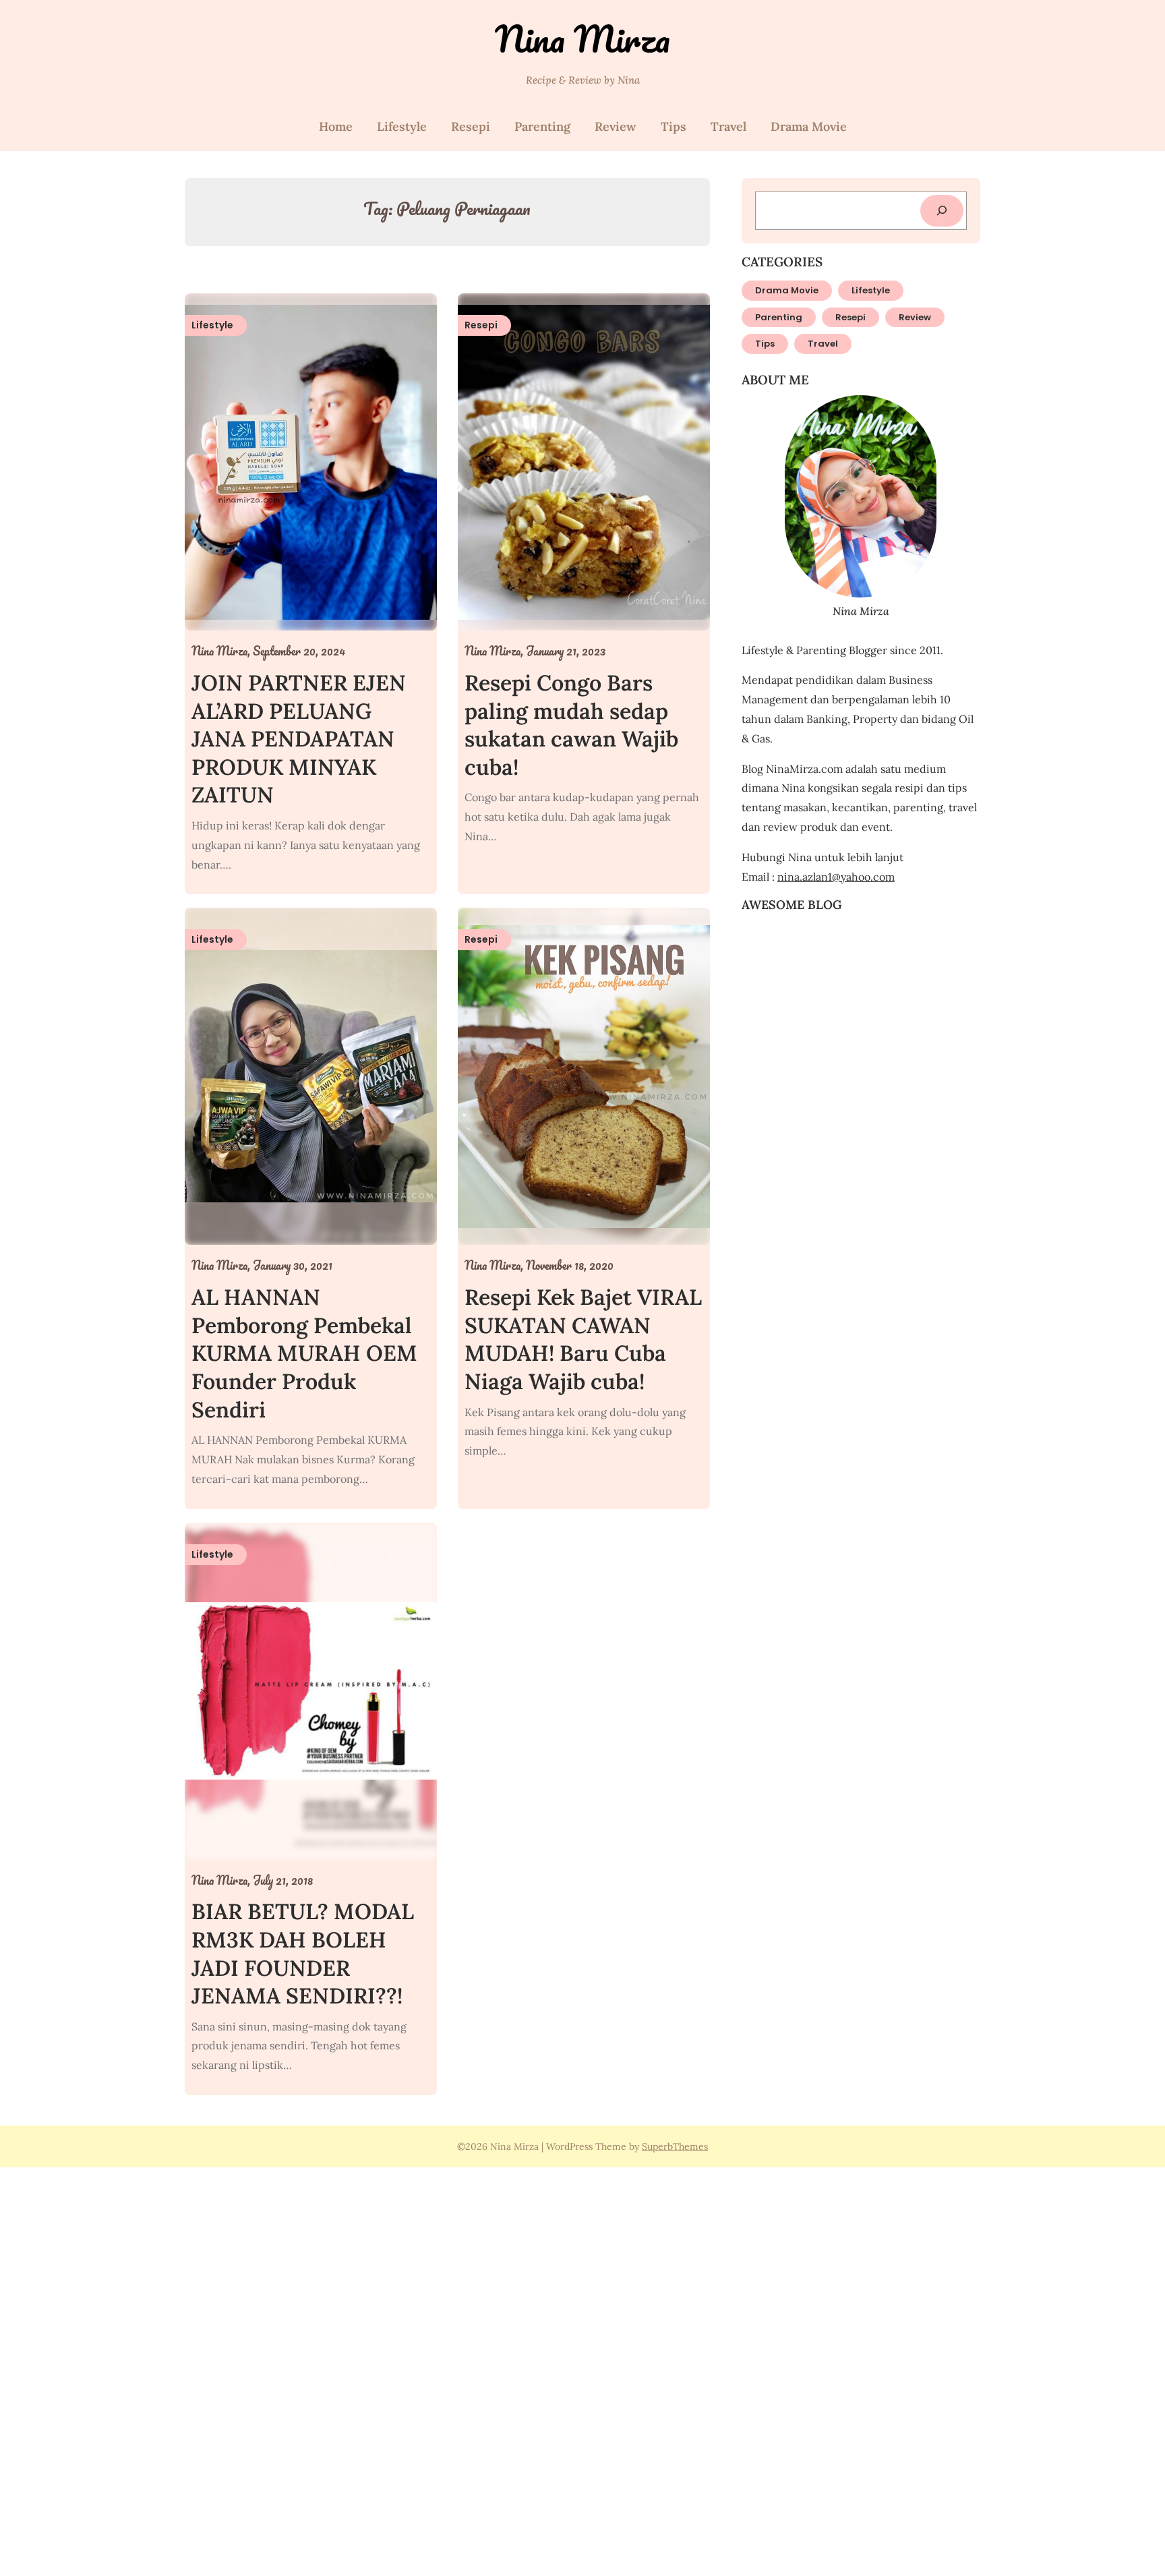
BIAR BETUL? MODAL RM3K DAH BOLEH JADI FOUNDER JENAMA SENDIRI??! (303, 1954)
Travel (728, 126)
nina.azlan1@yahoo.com (836, 877)
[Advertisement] (405, 2370)
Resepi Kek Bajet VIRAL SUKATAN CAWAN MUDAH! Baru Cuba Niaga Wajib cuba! (583, 1339)
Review (616, 126)
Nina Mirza (582, 39)
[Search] (942, 211)
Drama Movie (809, 126)
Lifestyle (402, 126)
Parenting (542, 126)
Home (336, 126)
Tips (674, 126)
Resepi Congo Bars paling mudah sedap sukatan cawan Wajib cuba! (571, 725)
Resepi (471, 126)
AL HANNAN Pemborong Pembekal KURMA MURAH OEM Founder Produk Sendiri (304, 1353)
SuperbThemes (675, 2146)
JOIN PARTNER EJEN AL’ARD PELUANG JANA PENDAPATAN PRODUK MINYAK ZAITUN (299, 739)
